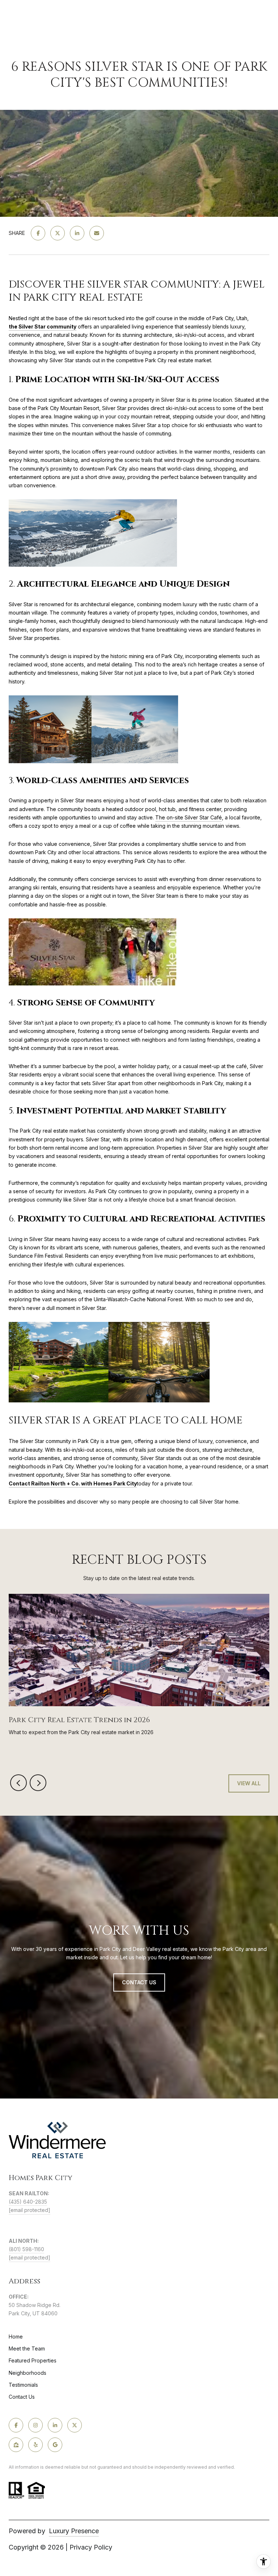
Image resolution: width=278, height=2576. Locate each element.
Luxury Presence (74, 2531)
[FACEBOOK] (16, 2425)
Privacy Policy (91, 2547)
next (38, 1783)
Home (16, 2337)
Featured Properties (33, 2360)
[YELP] (35, 2445)
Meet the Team (27, 2348)
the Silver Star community (43, 326)
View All (249, 1783)
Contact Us (22, 2397)
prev (18, 1783)
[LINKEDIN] (55, 2425)
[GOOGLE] (55, 2445)
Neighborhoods (28, 2373)
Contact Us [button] (139, 1982)
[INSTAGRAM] (35, 2425)
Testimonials (23, 2385)
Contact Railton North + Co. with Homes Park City (73, 1483)
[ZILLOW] (16, 2445)
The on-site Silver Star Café (189, 817)
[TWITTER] (75, 2425)
